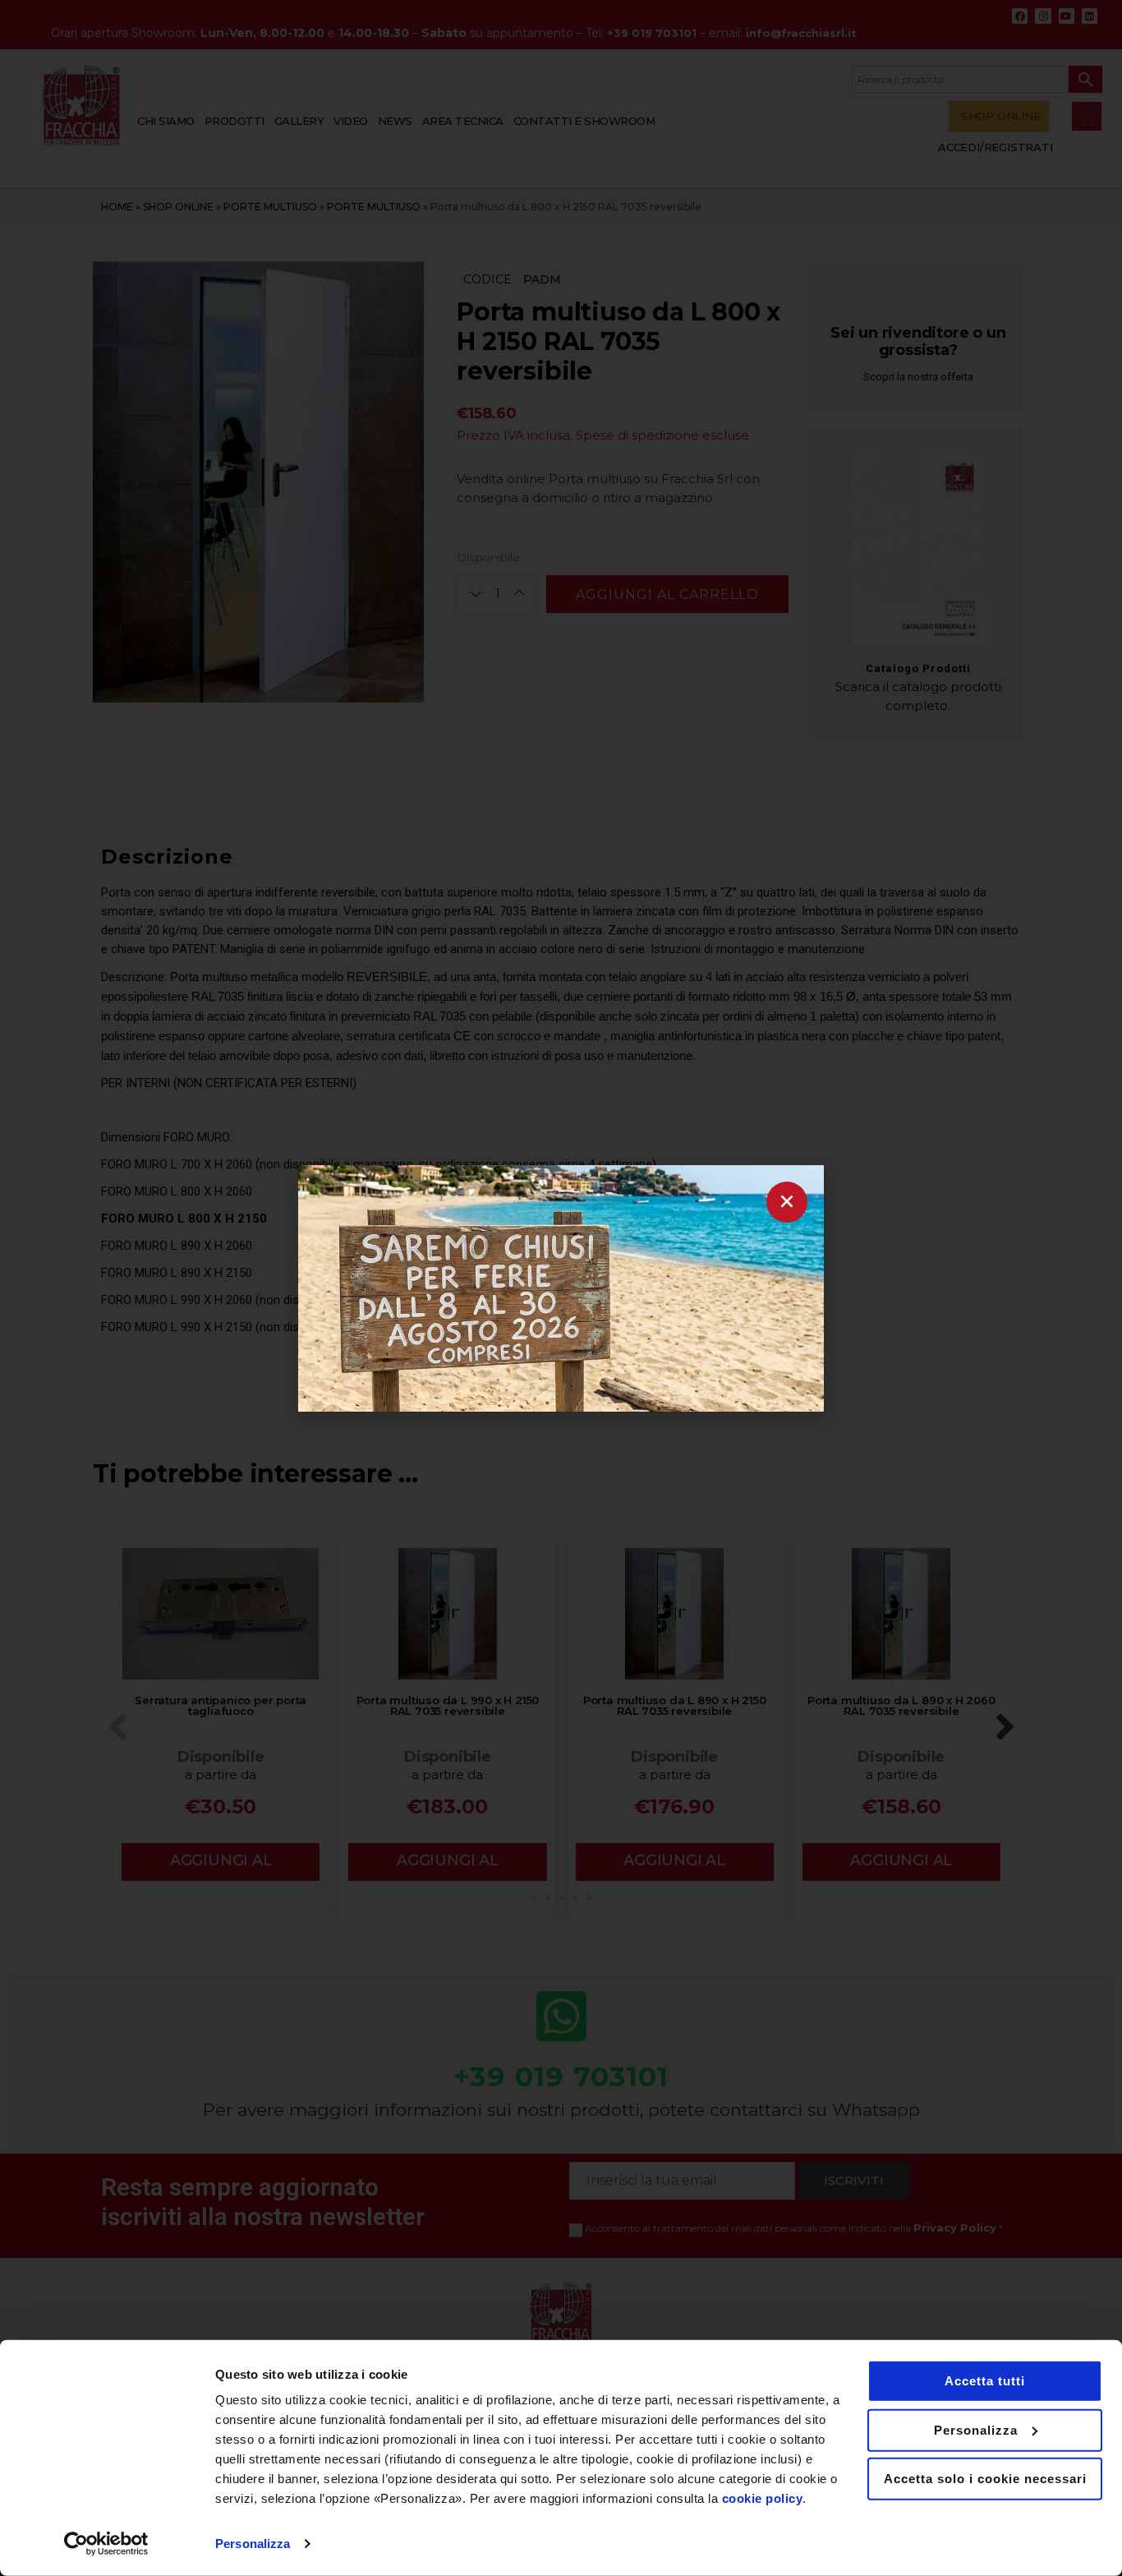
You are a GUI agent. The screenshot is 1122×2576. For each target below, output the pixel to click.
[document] (561, 1288)
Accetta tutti (985, 2381)
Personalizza (253, 2544)
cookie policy (763, 2498)
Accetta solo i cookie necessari (985, 2479)
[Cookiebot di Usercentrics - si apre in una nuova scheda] (106, 2544)
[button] (787, 1202)
